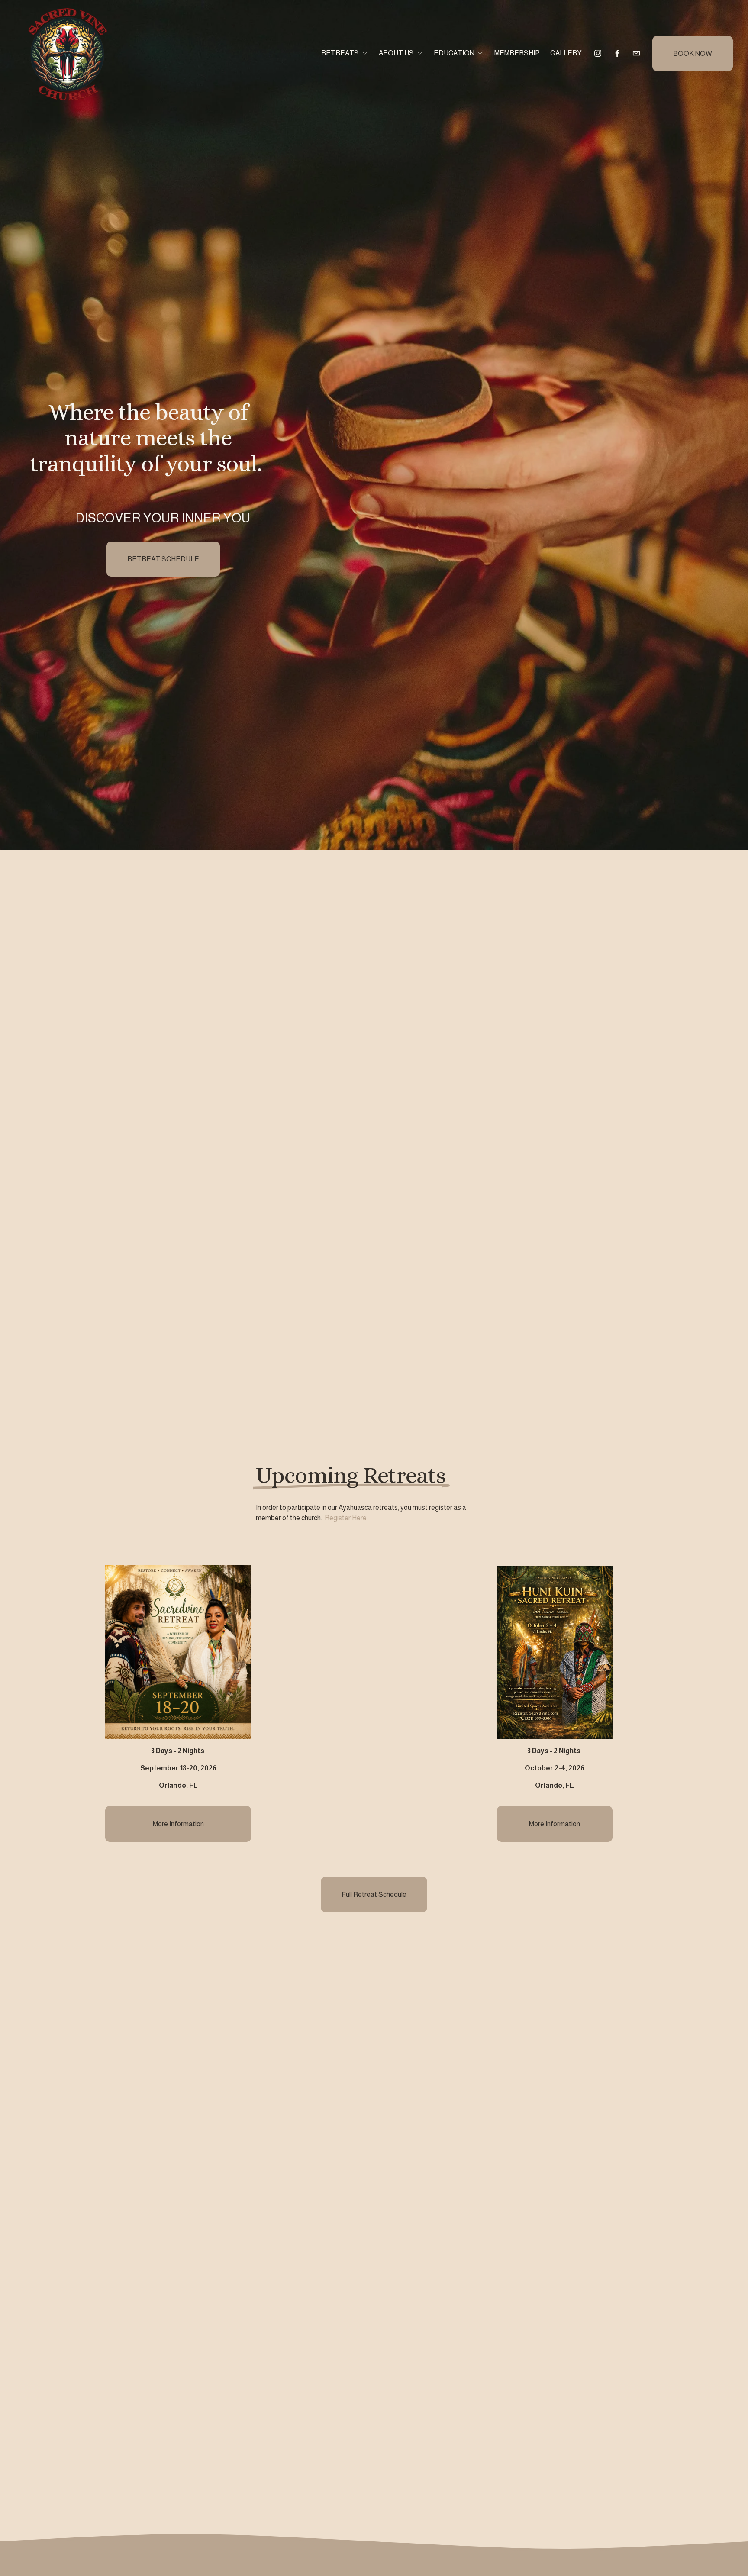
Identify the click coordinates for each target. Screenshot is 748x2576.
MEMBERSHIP (517, 53)
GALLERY (566, 53)
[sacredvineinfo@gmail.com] (636, 53)
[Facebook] (617, 53)
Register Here (346, 1518)
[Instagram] (598, 53)
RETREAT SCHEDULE (163, 559)
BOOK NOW (693, 53)
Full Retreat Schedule (374, 1894)
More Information (178, 1824)
